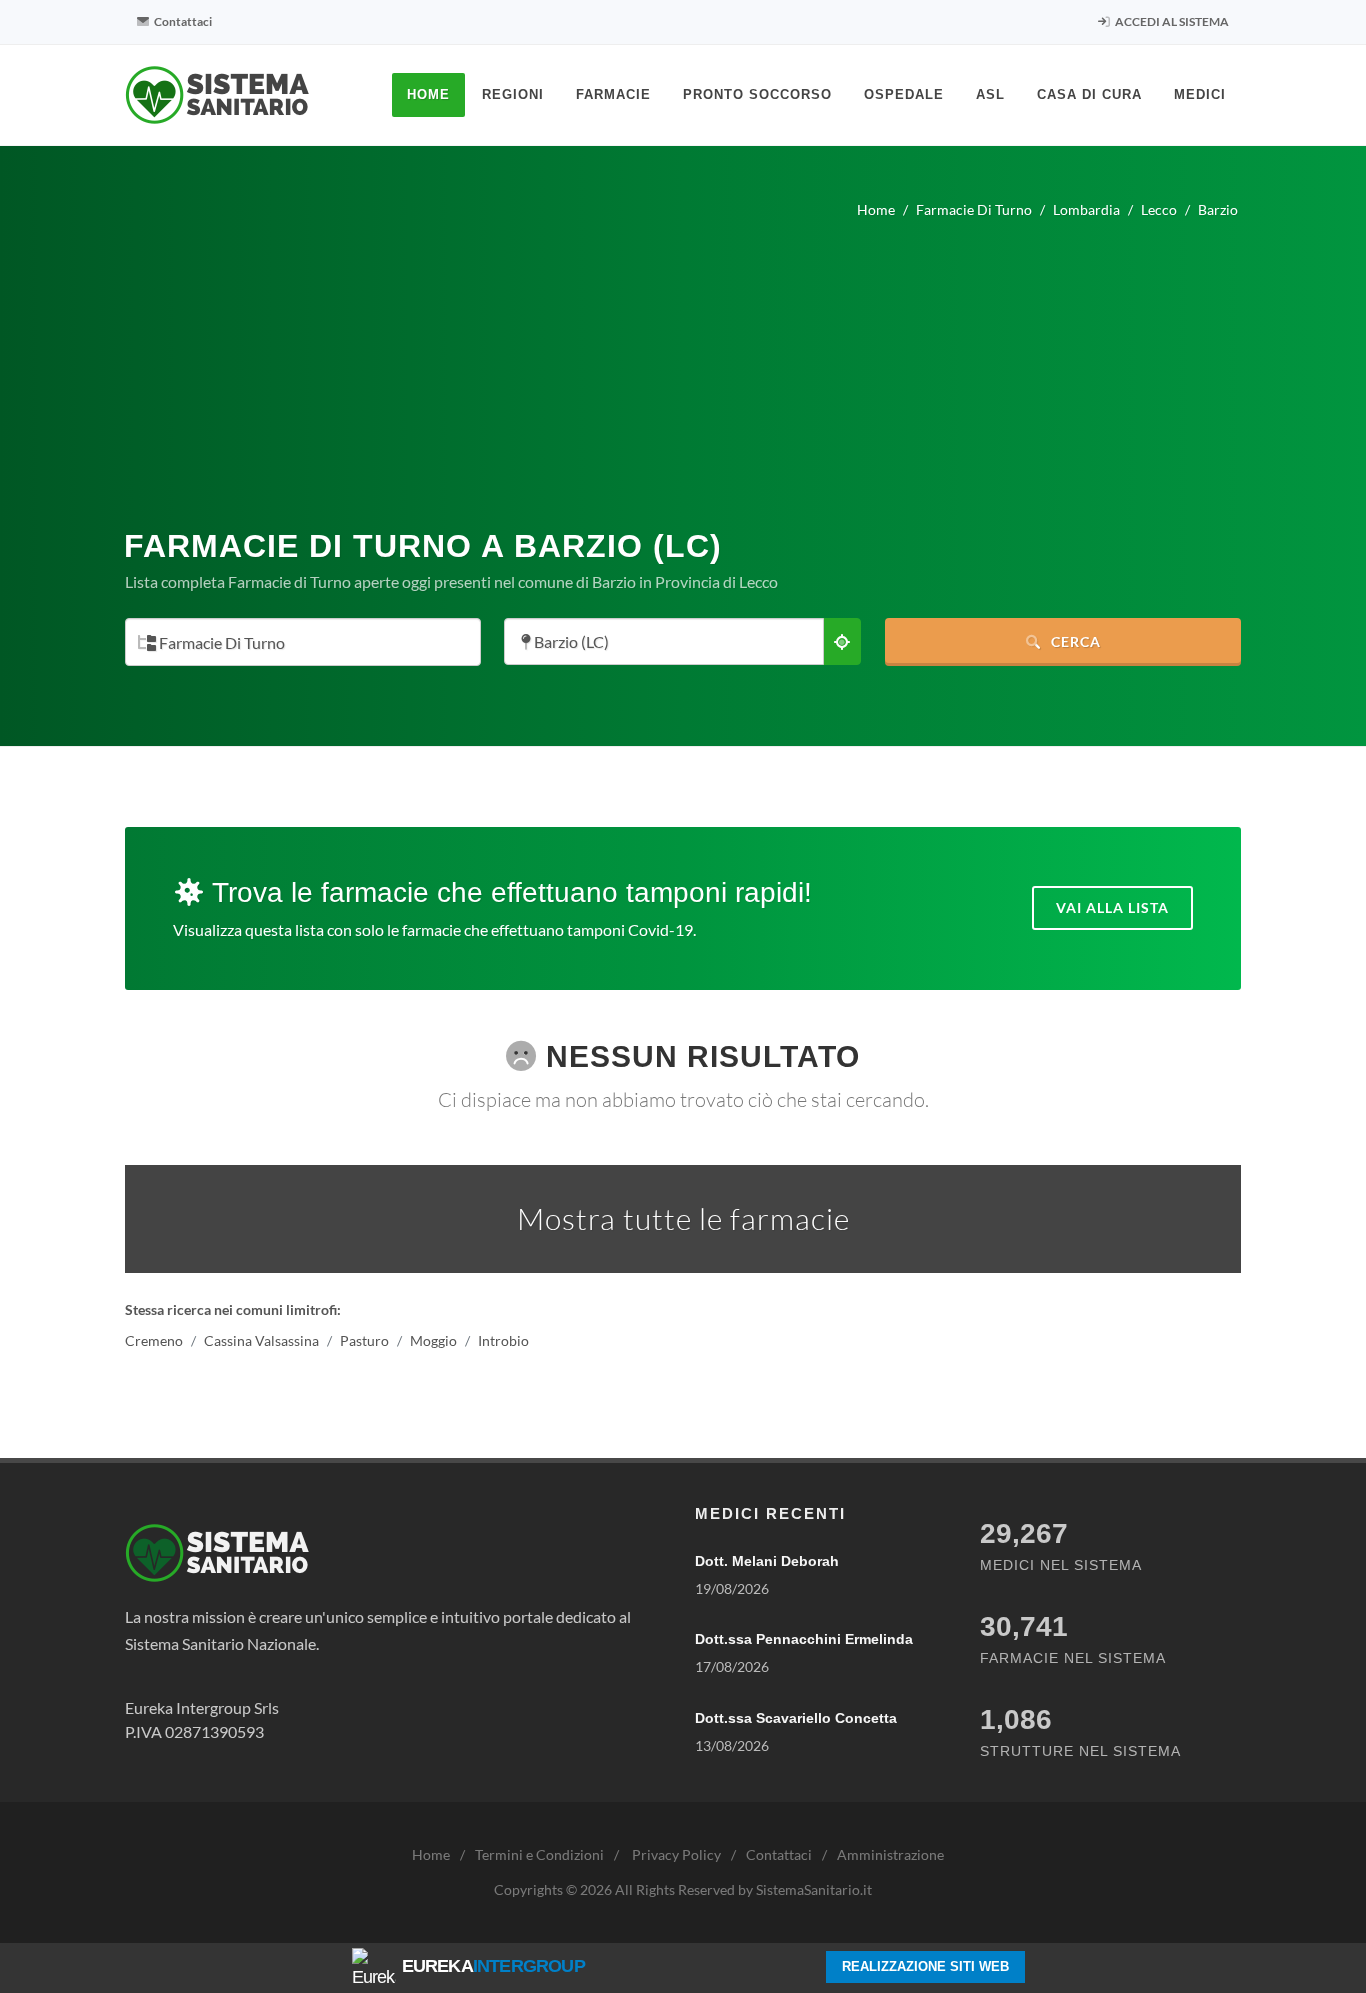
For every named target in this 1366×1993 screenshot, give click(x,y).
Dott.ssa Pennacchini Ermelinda (804, 1639)
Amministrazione (890, 1854)
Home (431, 1854)
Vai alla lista (1112, 907)
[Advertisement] (683, 366)
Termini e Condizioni (539, 1854)
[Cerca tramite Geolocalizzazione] (842, 641)
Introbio (503, 1340)
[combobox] (303, 642)
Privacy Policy (676, 1854)
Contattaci (182, 21)
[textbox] (297, 643)
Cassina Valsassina (261, 1340)
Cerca (1074, 641)
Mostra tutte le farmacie (683, 1218)
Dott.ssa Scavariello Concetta (796, 1718)
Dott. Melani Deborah (767, 1561)
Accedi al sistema (1171, 21)
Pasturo (364, 1340)
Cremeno (154, 1340)
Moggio (433, 1340)
